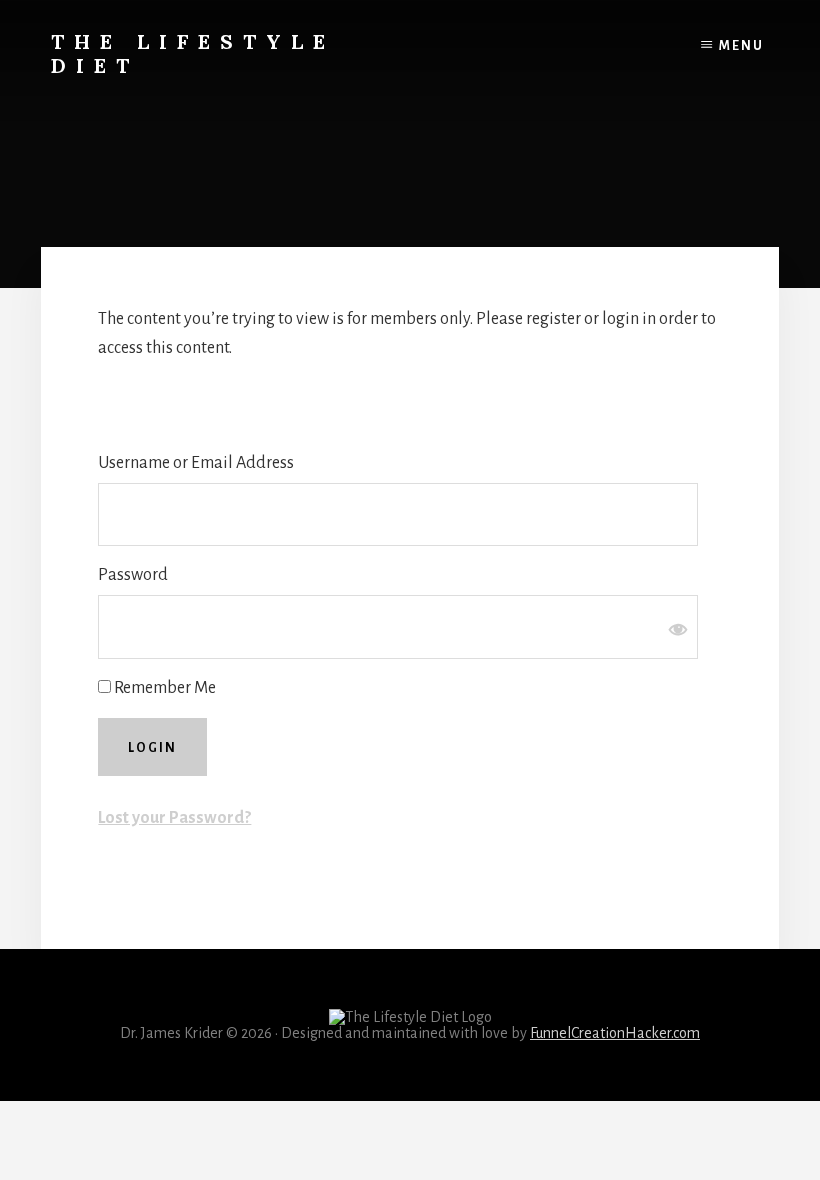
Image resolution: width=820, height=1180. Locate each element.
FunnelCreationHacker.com (615, 1033)
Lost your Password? (174, 818)
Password (133, 575)
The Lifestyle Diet (193, 53)
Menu (741, 46)
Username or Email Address (196, 463)
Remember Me (163, 688)
